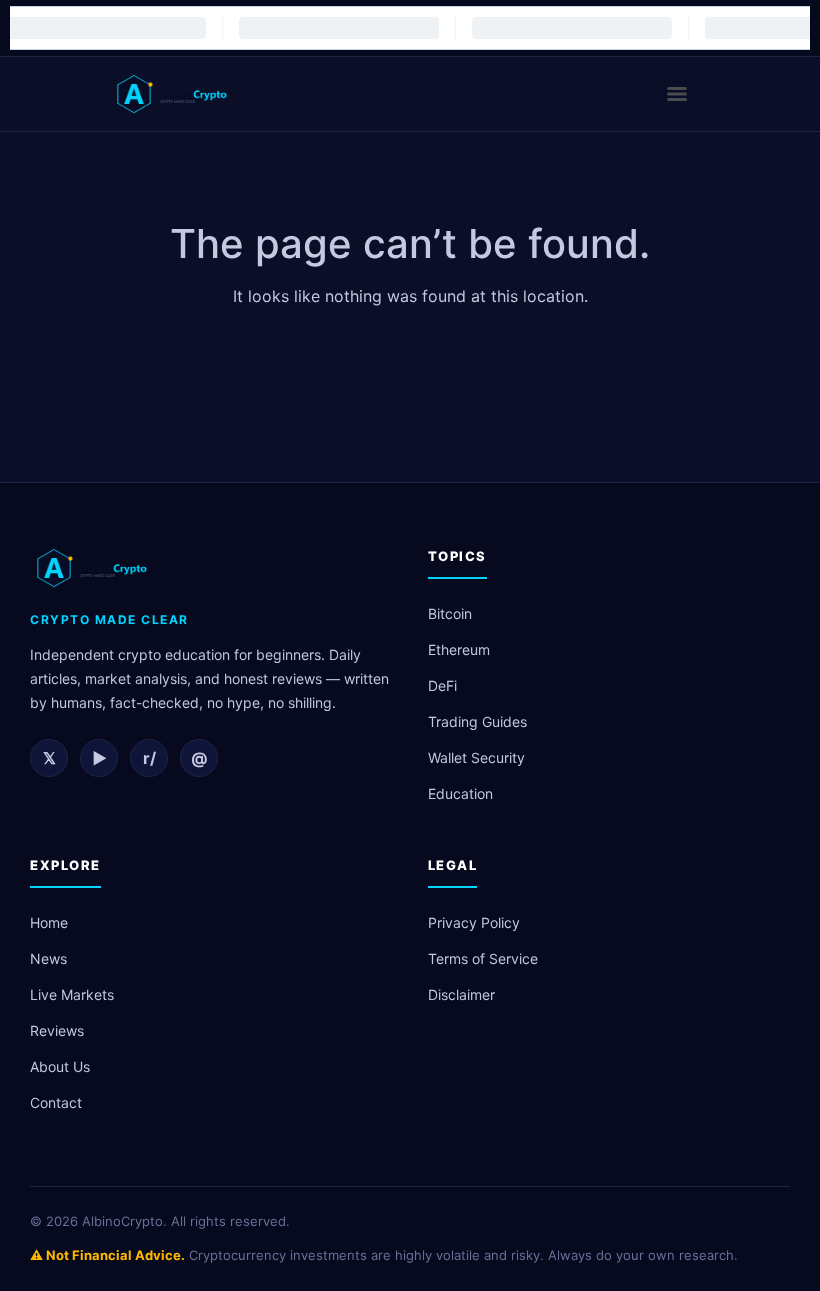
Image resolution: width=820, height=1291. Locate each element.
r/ (149, 758)
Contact (56, 1102)
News (48, 958)
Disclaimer (461, 994)
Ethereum (459, 649)
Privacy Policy (474, 922)
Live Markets (72, 994)
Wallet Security (476, 757)
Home (49, 922)
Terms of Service (483, 958)
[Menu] (677, 94)
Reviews (57, 1030)
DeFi (442, 685)
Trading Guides (477, 721)
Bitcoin (450, 613)
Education (460, 793)
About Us (60, 1066)
